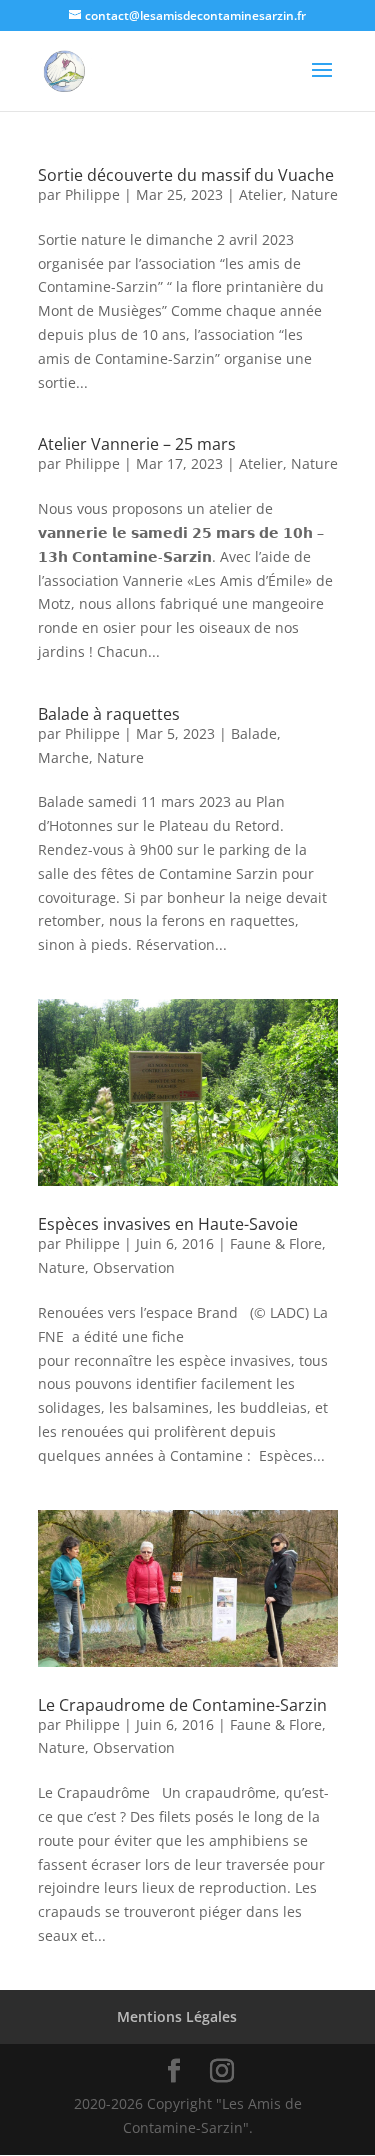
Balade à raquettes (109, 714)
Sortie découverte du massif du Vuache (186, 175)
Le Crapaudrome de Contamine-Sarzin (182, 1705)
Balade (254, 733)
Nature (314, 194)
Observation (134, 1267)
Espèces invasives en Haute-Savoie (168, 1224)
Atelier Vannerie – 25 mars (137, 444)
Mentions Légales (177, 2016)
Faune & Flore (276, 1243)
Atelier (261, 194)
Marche (63, 757)
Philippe (92, 194)
